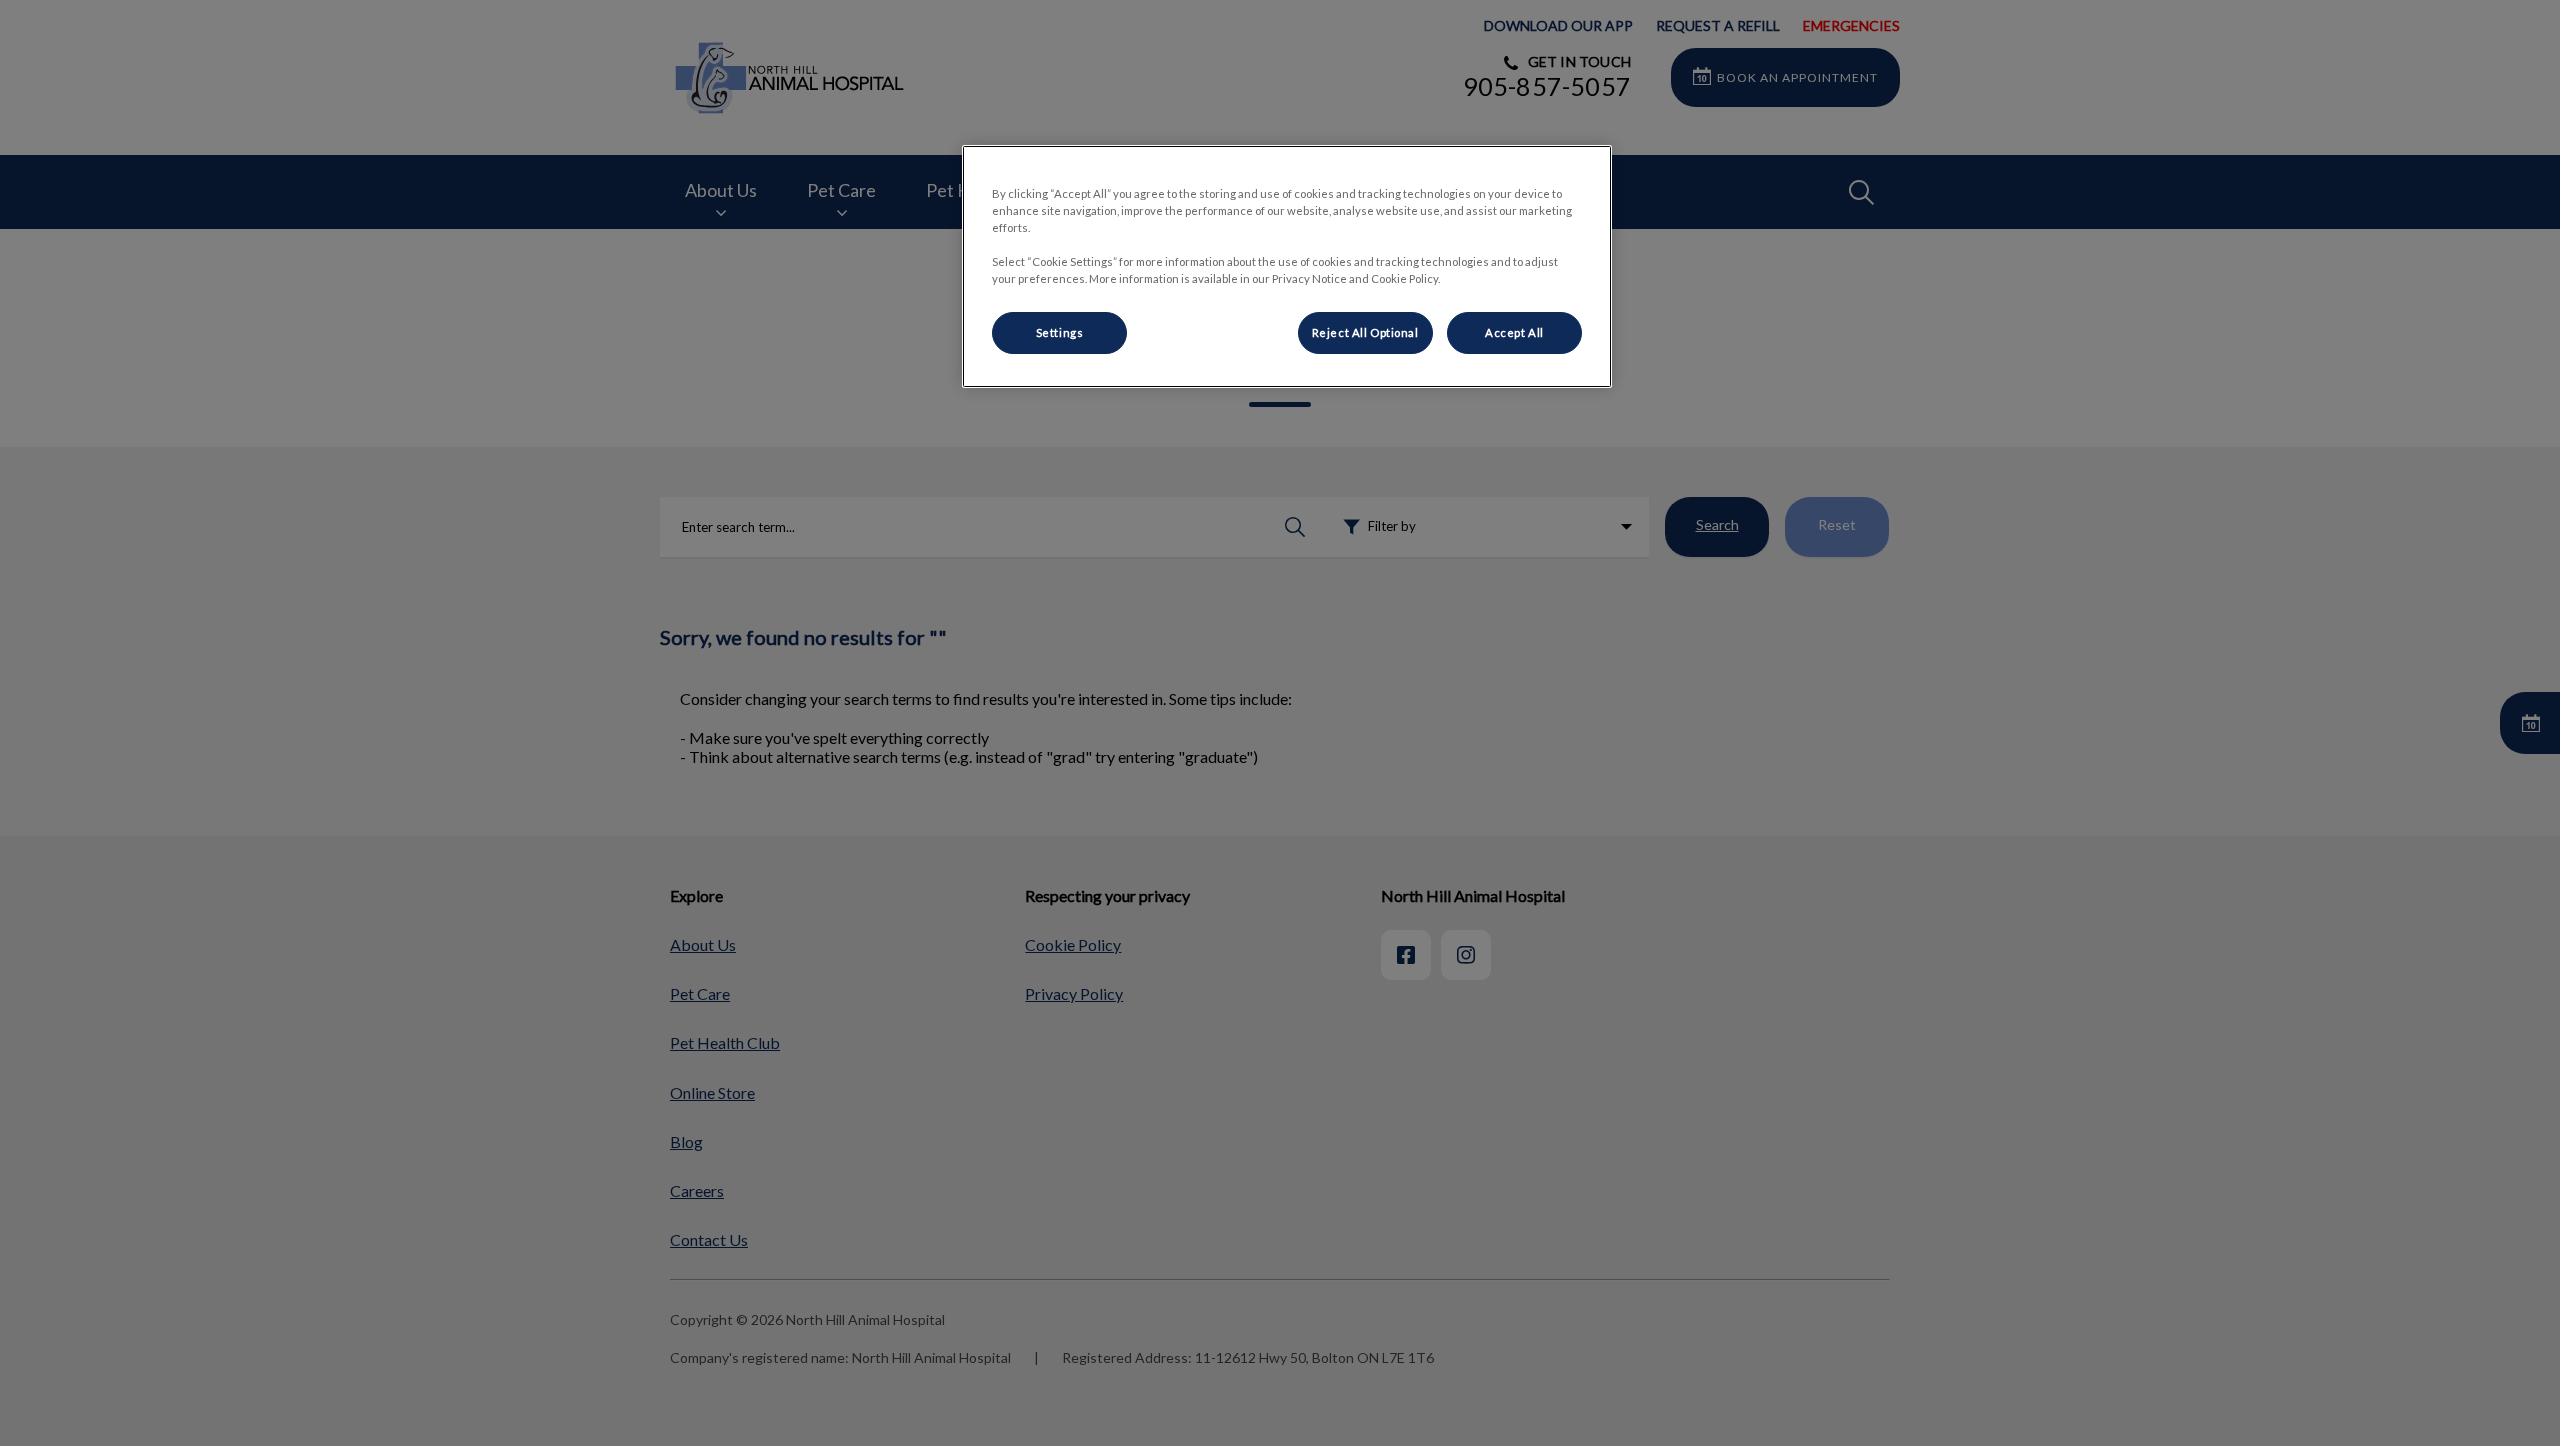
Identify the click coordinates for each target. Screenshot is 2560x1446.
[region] (1287, 266)
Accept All (1514, 332)
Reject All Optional (1365, 332)
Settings (1060, 332)
